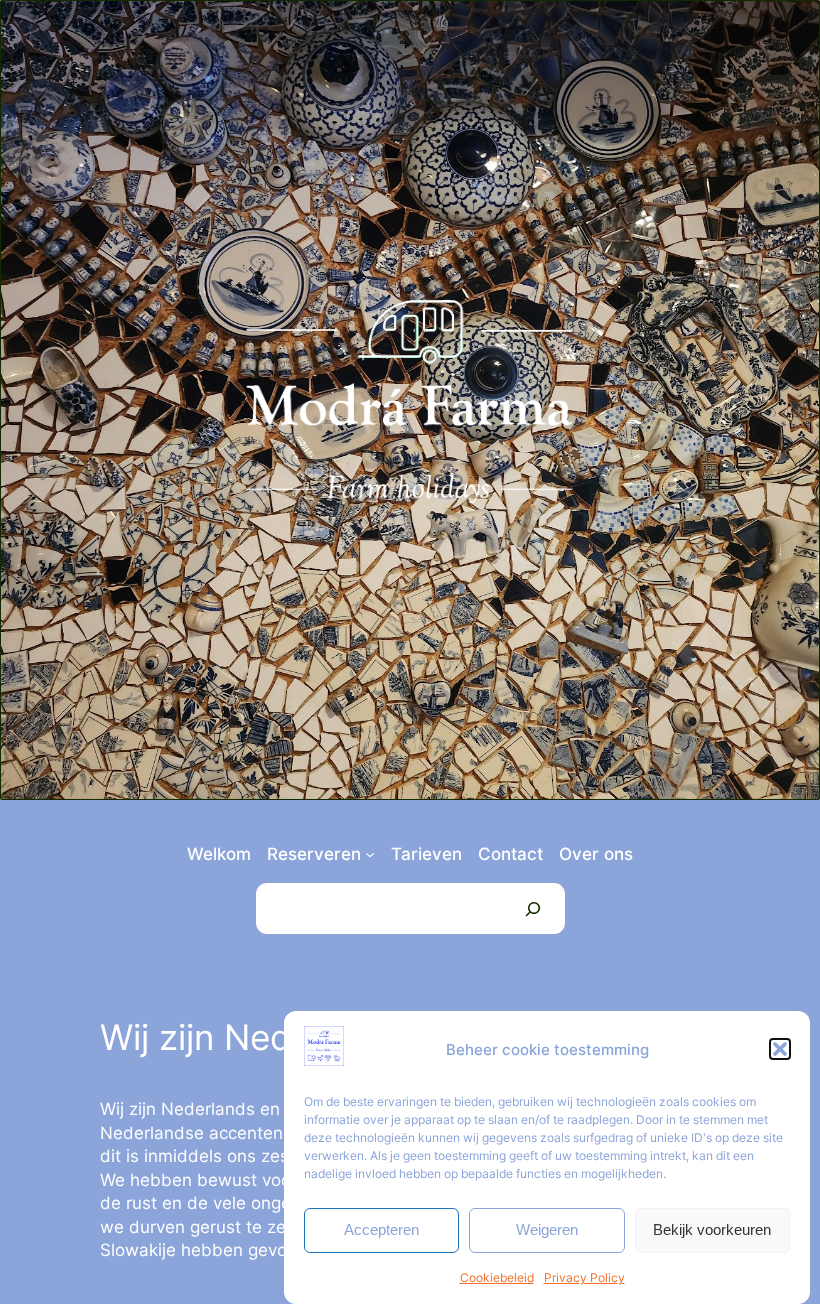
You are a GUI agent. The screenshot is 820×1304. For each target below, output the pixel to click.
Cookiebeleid (497, 1277)
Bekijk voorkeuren (712, 1229)
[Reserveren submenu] (370, 854)
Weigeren (547, 1229)
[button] (780, 1049)
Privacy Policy (584, 1277)
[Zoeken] (533, 908)
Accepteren (381, 1229)
